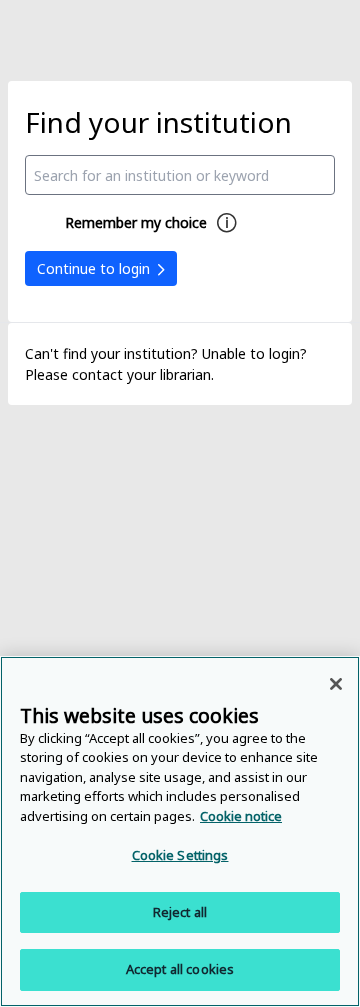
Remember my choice (136, 222)
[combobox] (180, 175)
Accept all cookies (180, 969)
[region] (180, 831)
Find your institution (158, 122)
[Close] (336, 684)
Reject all (180, 912)
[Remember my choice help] (227, 223)
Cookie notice (241, 816)
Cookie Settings (180, 855)
